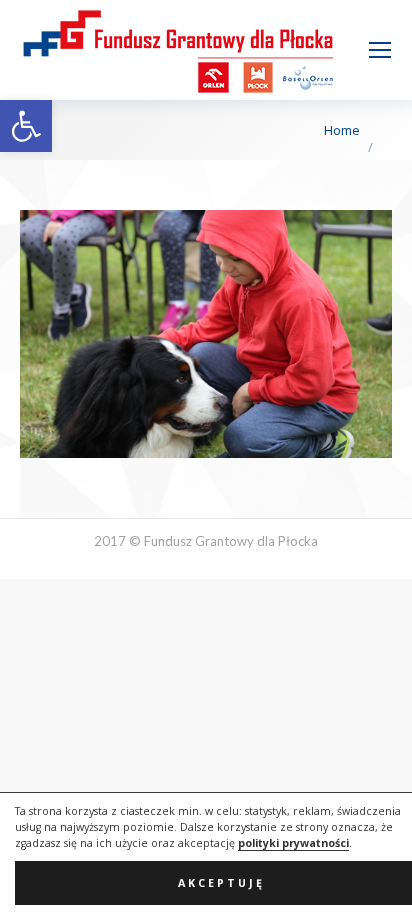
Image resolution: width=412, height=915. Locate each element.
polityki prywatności (293, 843)
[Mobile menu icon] (380, 50)
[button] (26, 126)
